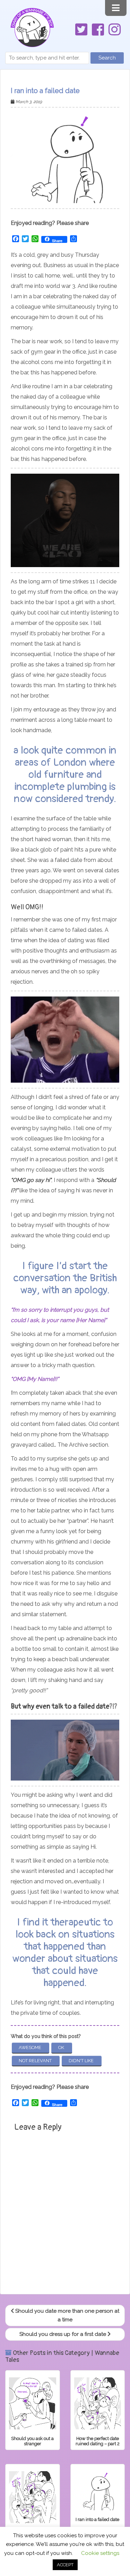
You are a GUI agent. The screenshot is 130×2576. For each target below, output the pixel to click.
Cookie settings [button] (100, 2553)
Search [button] (107, 58)
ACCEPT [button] (65, 2565)
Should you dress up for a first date (63, 2334)
